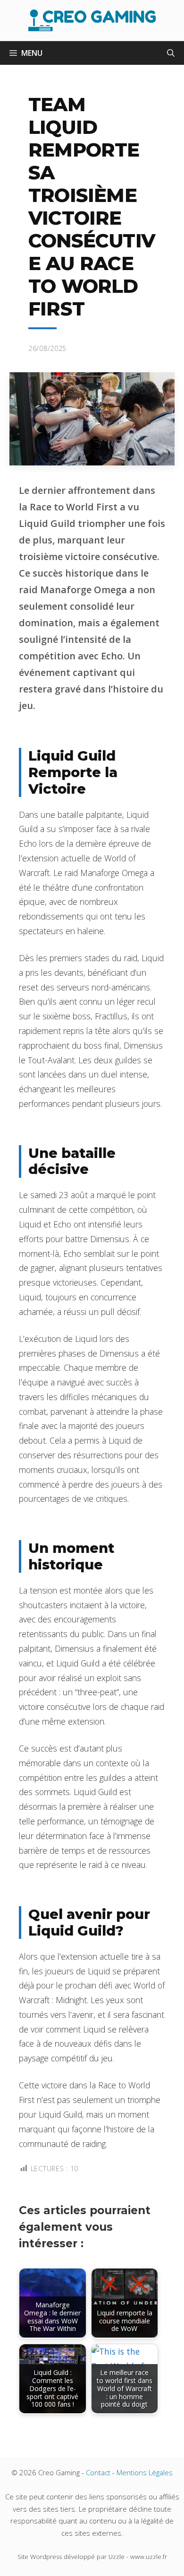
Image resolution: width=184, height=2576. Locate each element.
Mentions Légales (145, 2472)
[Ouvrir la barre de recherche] (171, 53)
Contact (98, 2472)
